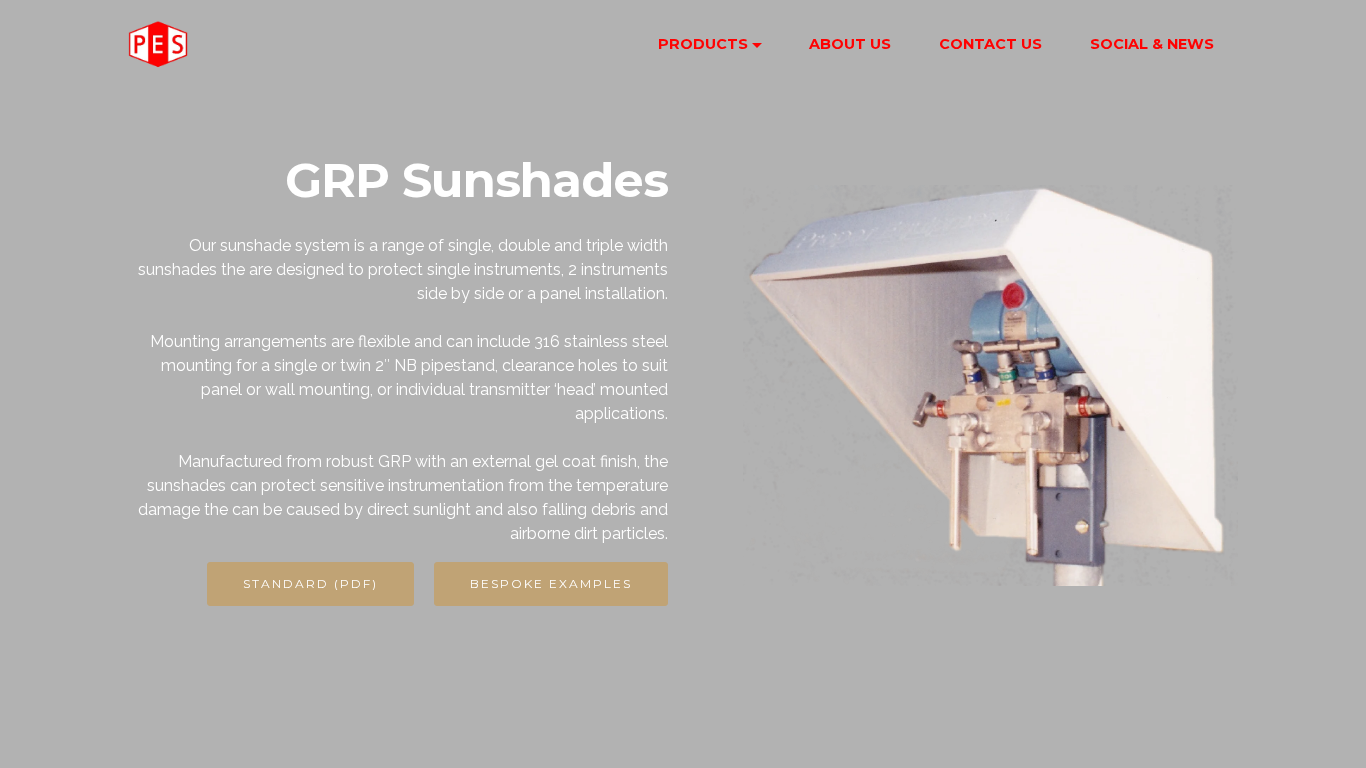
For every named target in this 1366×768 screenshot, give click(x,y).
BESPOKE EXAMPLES (551, 583)
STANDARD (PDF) (310, 583)
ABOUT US (850, 44)
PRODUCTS (703, 44)
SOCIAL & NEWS (1152, 44)
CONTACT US (990, 44)
